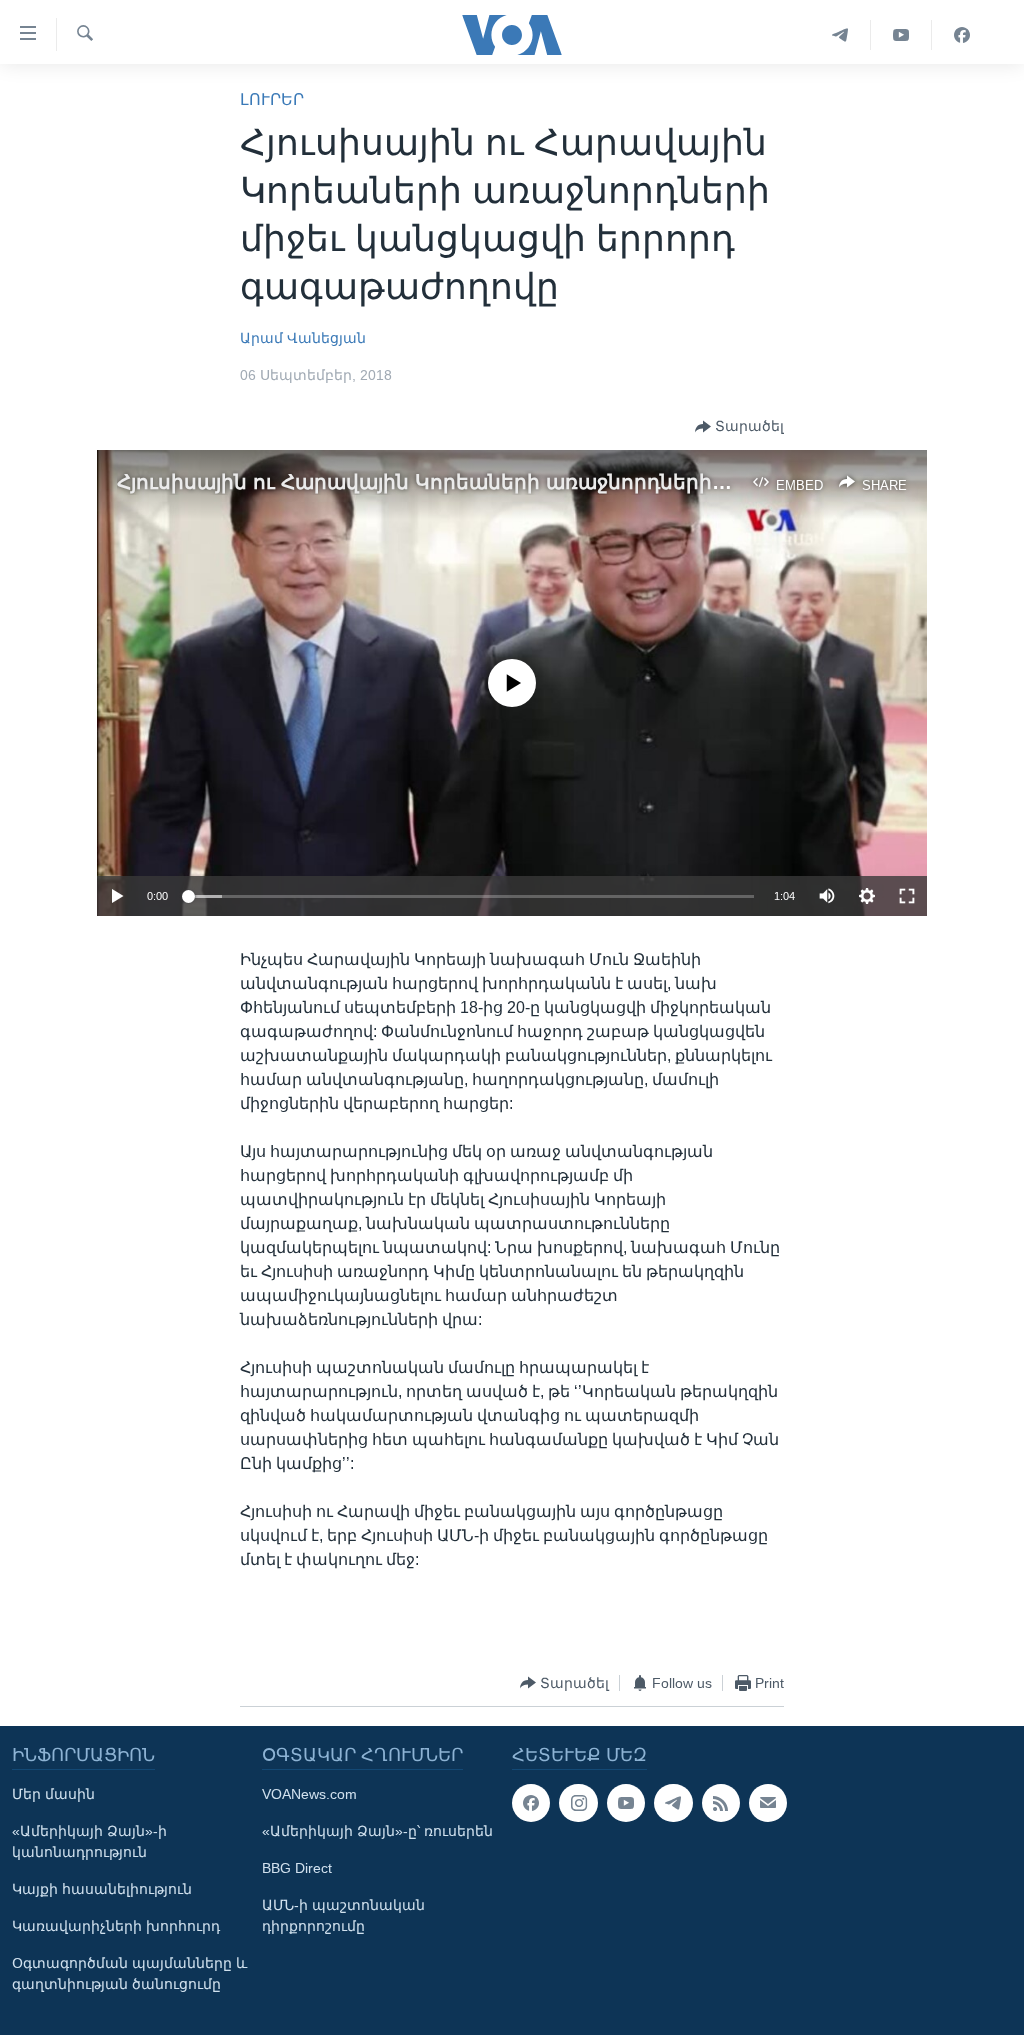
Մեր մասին (53, 1794)
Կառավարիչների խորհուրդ (116, 1926)
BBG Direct (297, 1868)
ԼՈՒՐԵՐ (272, 99)
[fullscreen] (907, 896)
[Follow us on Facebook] (531, 1803)
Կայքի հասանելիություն (102, 1889)
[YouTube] (901, 35)
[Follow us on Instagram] (578, 1803)
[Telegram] (840, 35)
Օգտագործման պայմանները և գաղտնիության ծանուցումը (129, 1973)
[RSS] (721, 1803)
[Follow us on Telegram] (673, 1803)
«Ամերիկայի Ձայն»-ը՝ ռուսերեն (377, 1831)
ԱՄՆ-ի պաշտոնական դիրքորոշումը (343, 1915)
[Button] (739, 427)
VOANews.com (309, 1794)
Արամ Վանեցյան (303, 338)
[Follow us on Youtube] (626, 1803)
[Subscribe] (768, 1803)
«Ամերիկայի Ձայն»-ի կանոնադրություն (89, 1841)
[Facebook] (962, 35)
